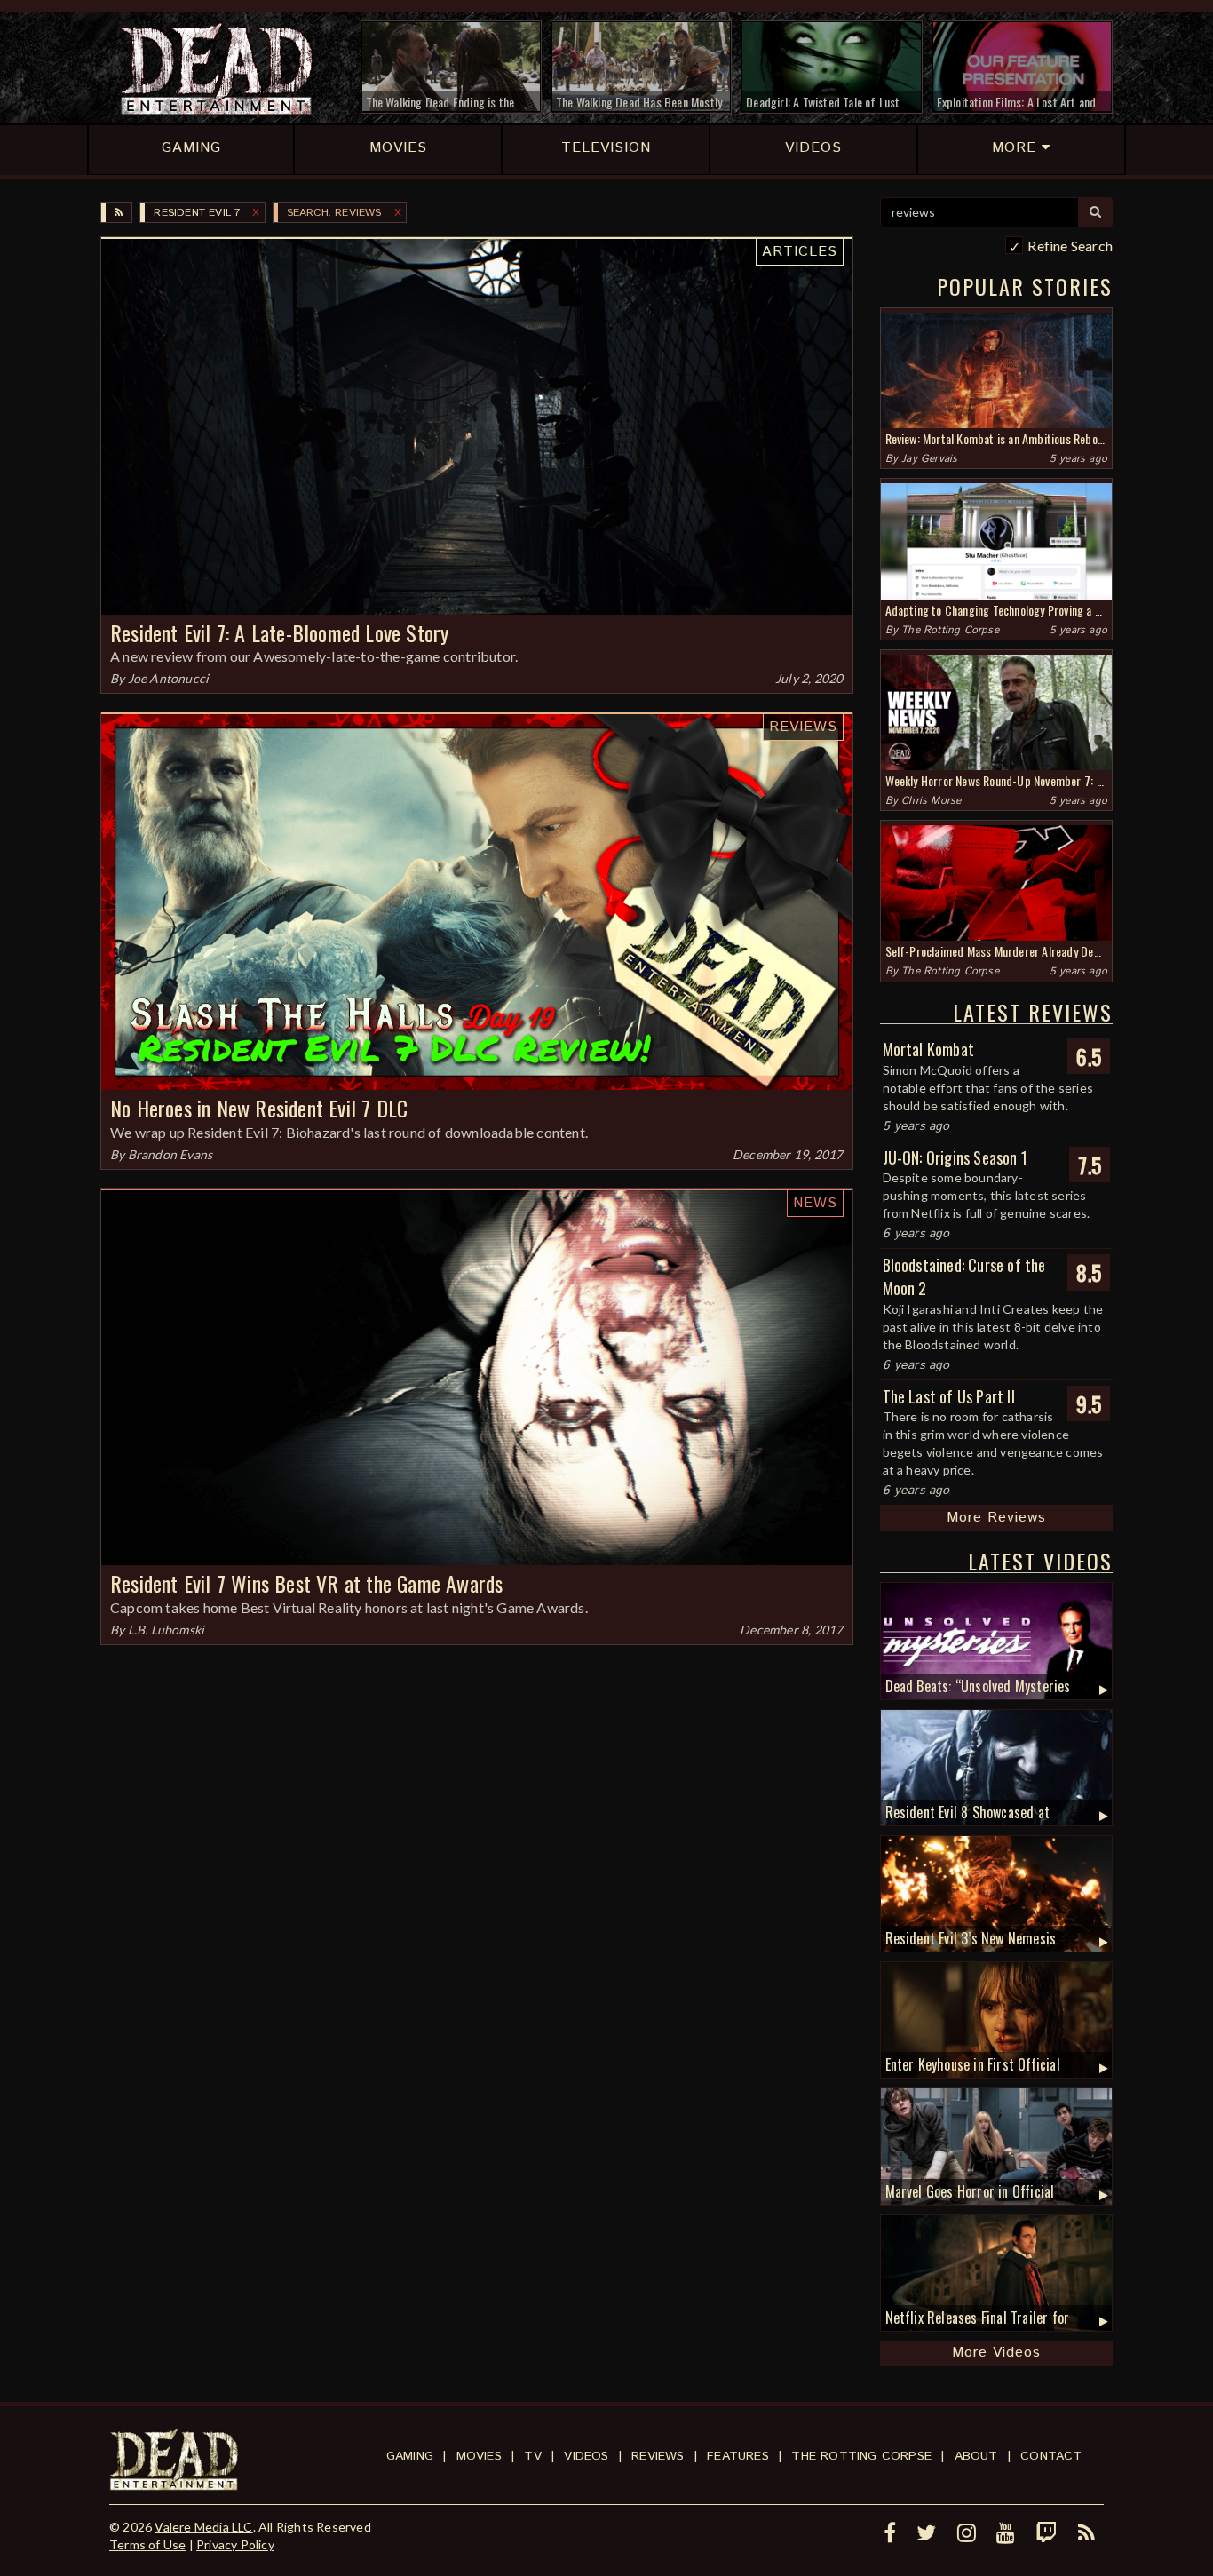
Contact (1051, 2456)
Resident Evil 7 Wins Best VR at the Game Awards (306, 1583)
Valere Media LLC (203, 2527)
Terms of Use (147, 2544)
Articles (800, 252)
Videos (586, 2456)
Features (738, 2456)
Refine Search (1070, 246)
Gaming (410, 2456)
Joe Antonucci (169, 678)
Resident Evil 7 (197, 213)
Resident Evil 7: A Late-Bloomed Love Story (279, 632)
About (976, 2456)
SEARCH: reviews (334, 213)
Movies (479, 2456)
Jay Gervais (929, 459)
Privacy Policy (235, 2544)
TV (532, 2456)
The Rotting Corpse (950, 630)
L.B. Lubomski (166, 1630)
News (815, 1203)
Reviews (803, 727)
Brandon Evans (170, 1154)
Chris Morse (931, 801)
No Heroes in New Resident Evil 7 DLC (259, 1108)
